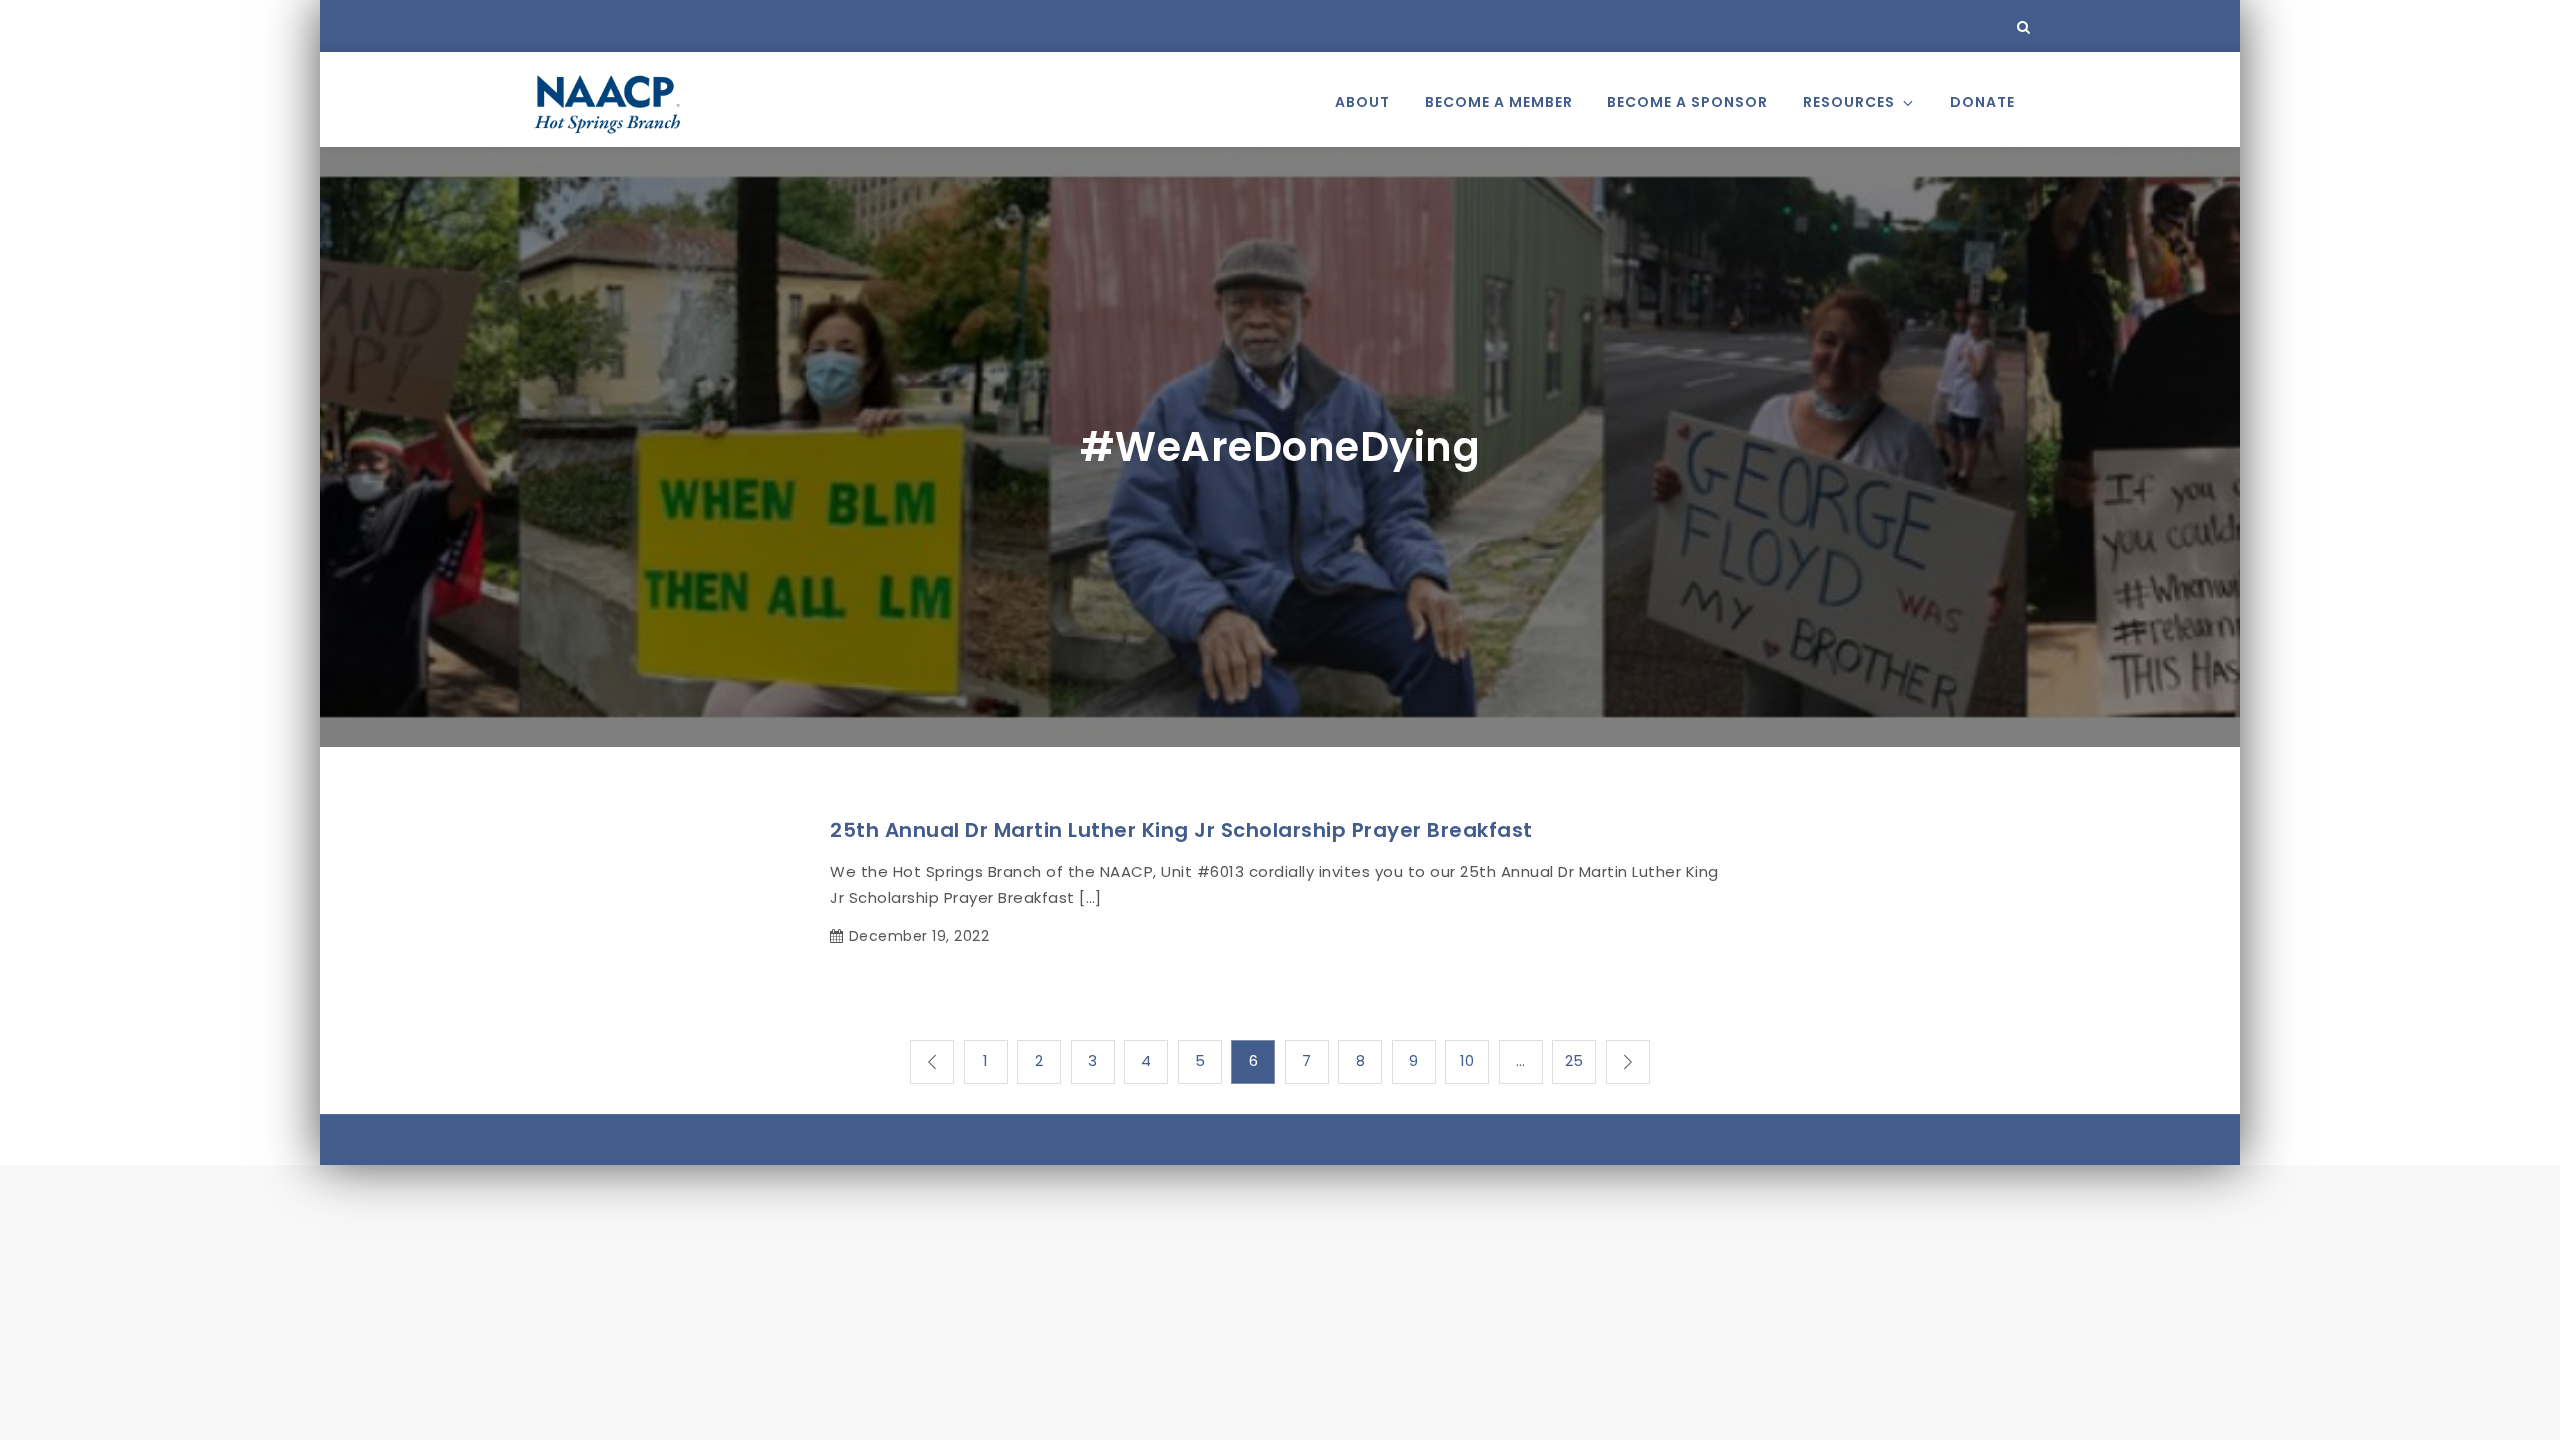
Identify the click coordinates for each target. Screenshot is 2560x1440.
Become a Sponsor (1687, 102)
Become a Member (1499, 102)
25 (1574, 1060)
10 (1467, 1060)
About (1362, 102)
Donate (1982, 102)
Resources (1849, 102)
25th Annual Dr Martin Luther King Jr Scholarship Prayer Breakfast (1181, 830)
